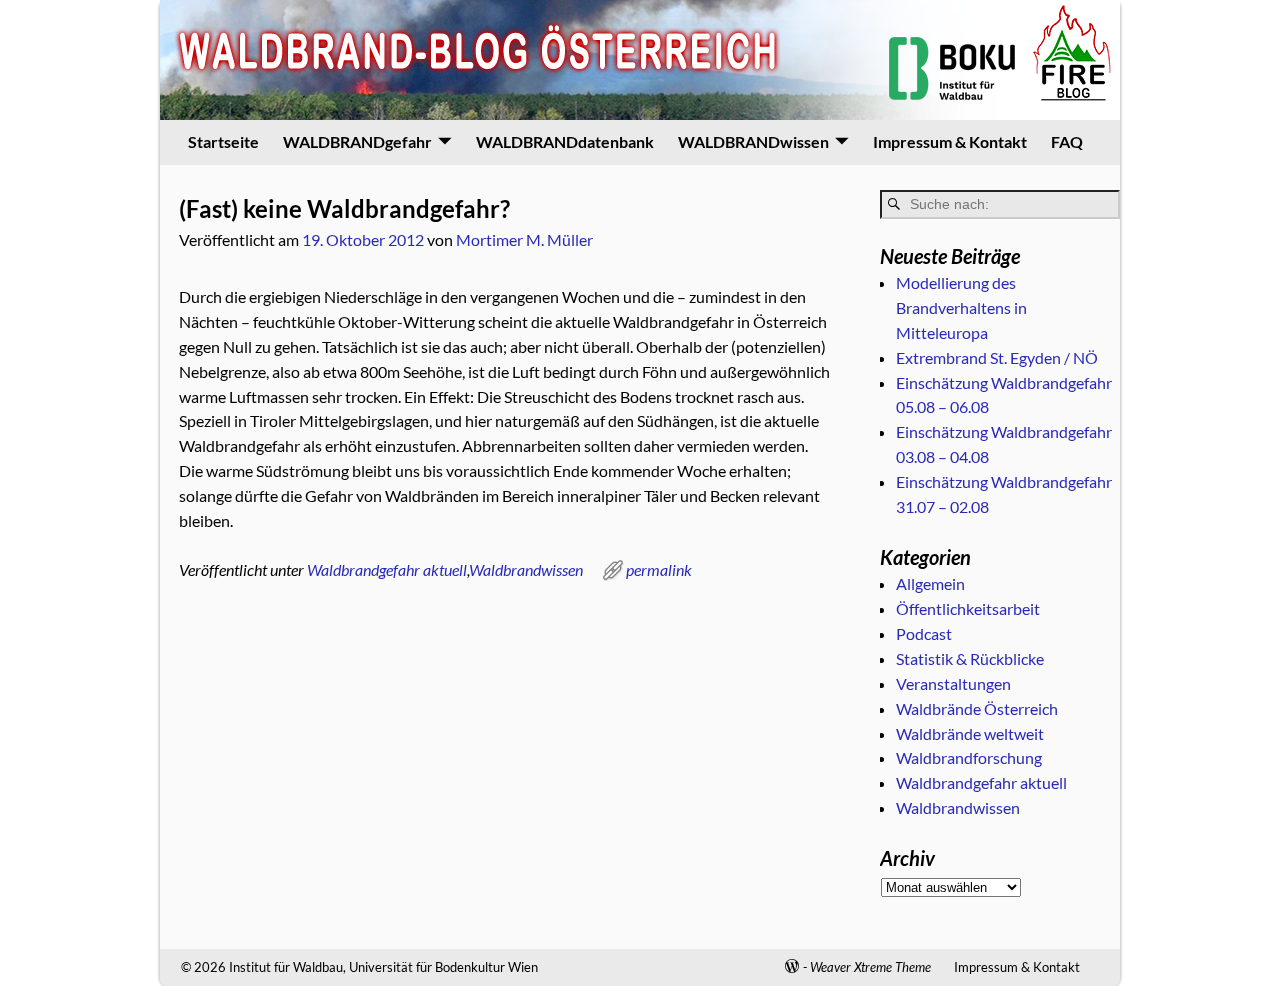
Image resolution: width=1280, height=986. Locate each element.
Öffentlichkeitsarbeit (968, 608)
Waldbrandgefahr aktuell (387, 569)
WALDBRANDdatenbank (565, 141)
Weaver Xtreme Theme (870, 967)
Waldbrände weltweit (970, 733)
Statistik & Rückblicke (970, 658)
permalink (659, 569)
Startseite (223, 141)
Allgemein (930, 583)
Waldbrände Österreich (977, 708)
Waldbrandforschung (969, 757)
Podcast (924, 633)
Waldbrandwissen (526, 569)
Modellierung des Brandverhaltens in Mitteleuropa (961, 307)
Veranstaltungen (953, 683)
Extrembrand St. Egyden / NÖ (997, 357)
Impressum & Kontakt (950, 141)
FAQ (1067, 141)
